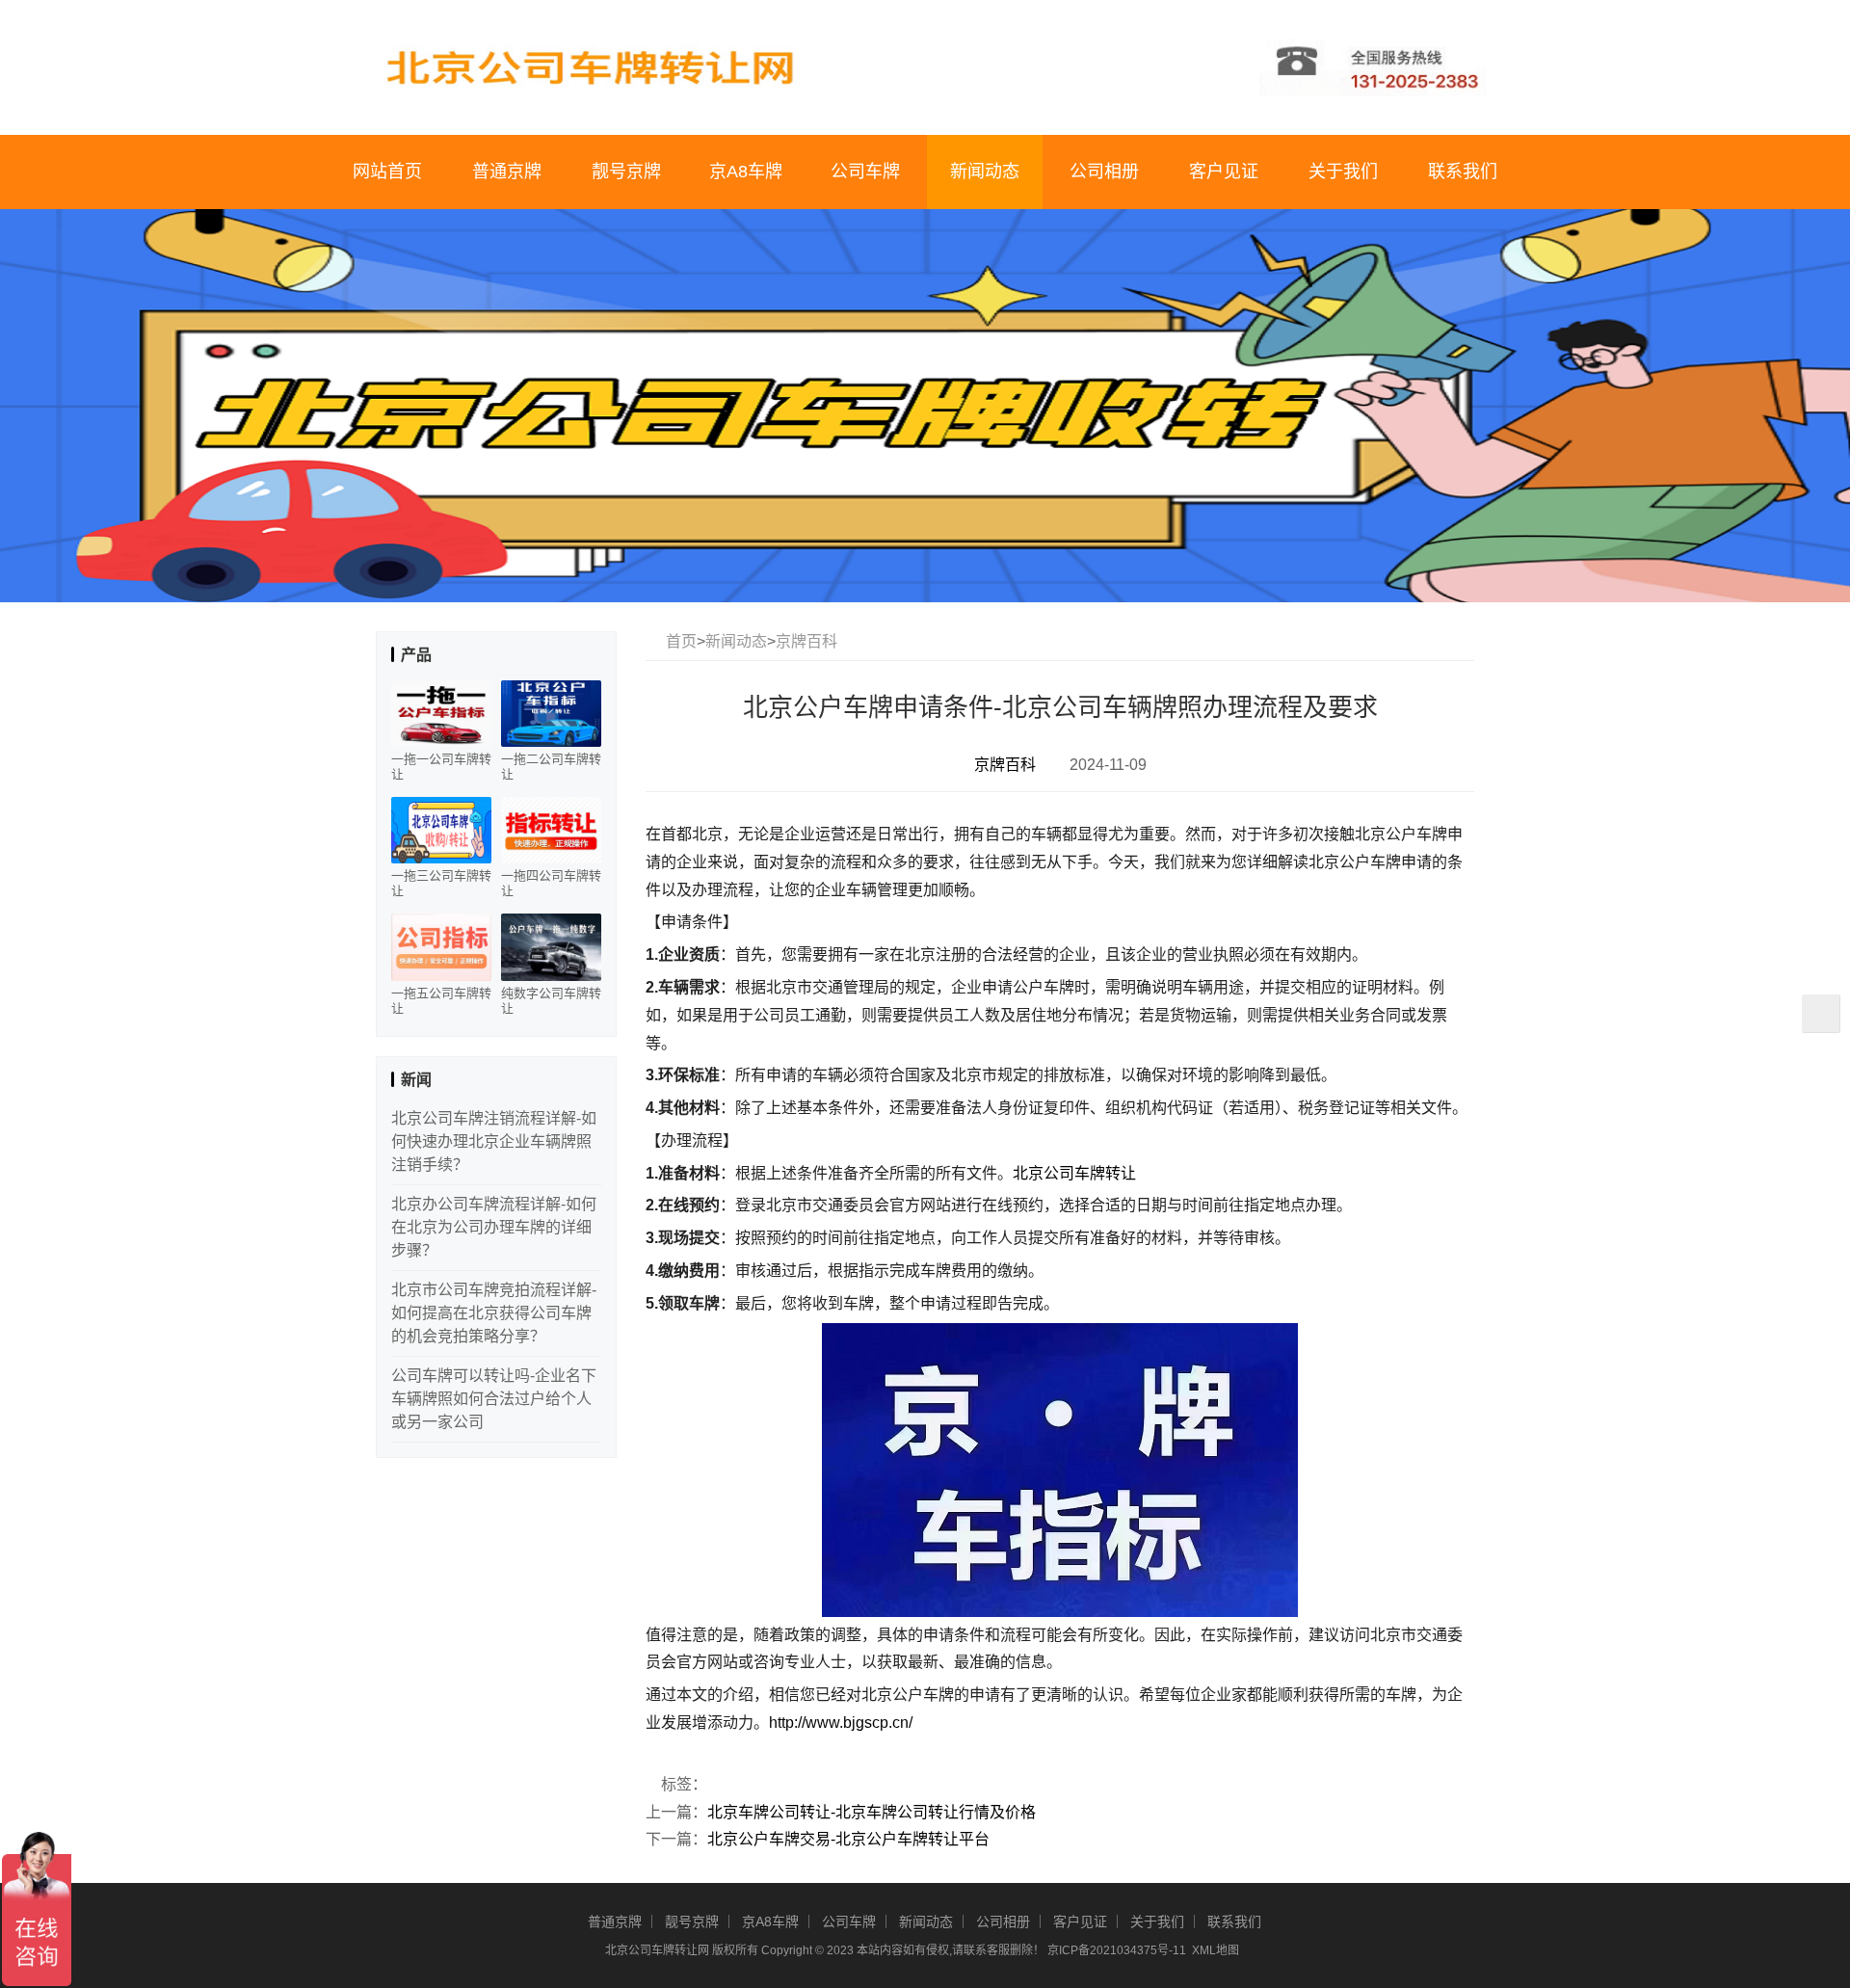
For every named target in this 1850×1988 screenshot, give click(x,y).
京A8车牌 (746, 172)
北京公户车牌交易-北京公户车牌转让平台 (848, 1839)
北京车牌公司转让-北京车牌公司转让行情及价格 (872, 1812)
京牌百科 (806, 641)
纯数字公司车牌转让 (551, 1001)
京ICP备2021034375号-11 (1117, 1950)
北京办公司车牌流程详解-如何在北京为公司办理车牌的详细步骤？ (494, 1227)
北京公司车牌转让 (1074, 1173)
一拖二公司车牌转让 (551, 767)
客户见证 (1224, 172)
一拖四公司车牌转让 (551, 883)
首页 (681, 641)
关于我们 (1343, 172)
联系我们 (1463, 172)
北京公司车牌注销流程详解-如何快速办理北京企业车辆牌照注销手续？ (494, 1141)
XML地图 (1216, 1950)
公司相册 (1104, 172)
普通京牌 (507, 172)
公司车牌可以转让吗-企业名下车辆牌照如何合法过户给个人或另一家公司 (494, 1399)
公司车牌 (865, 172)
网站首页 (387, 172)
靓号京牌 (626, 172)
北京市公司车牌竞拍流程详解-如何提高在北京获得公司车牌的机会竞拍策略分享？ (494, 1313)
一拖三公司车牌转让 (441, 883)
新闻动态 (985, 172)
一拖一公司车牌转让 (441, 767)
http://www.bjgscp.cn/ (841, 1723)
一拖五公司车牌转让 (441, 1001)
